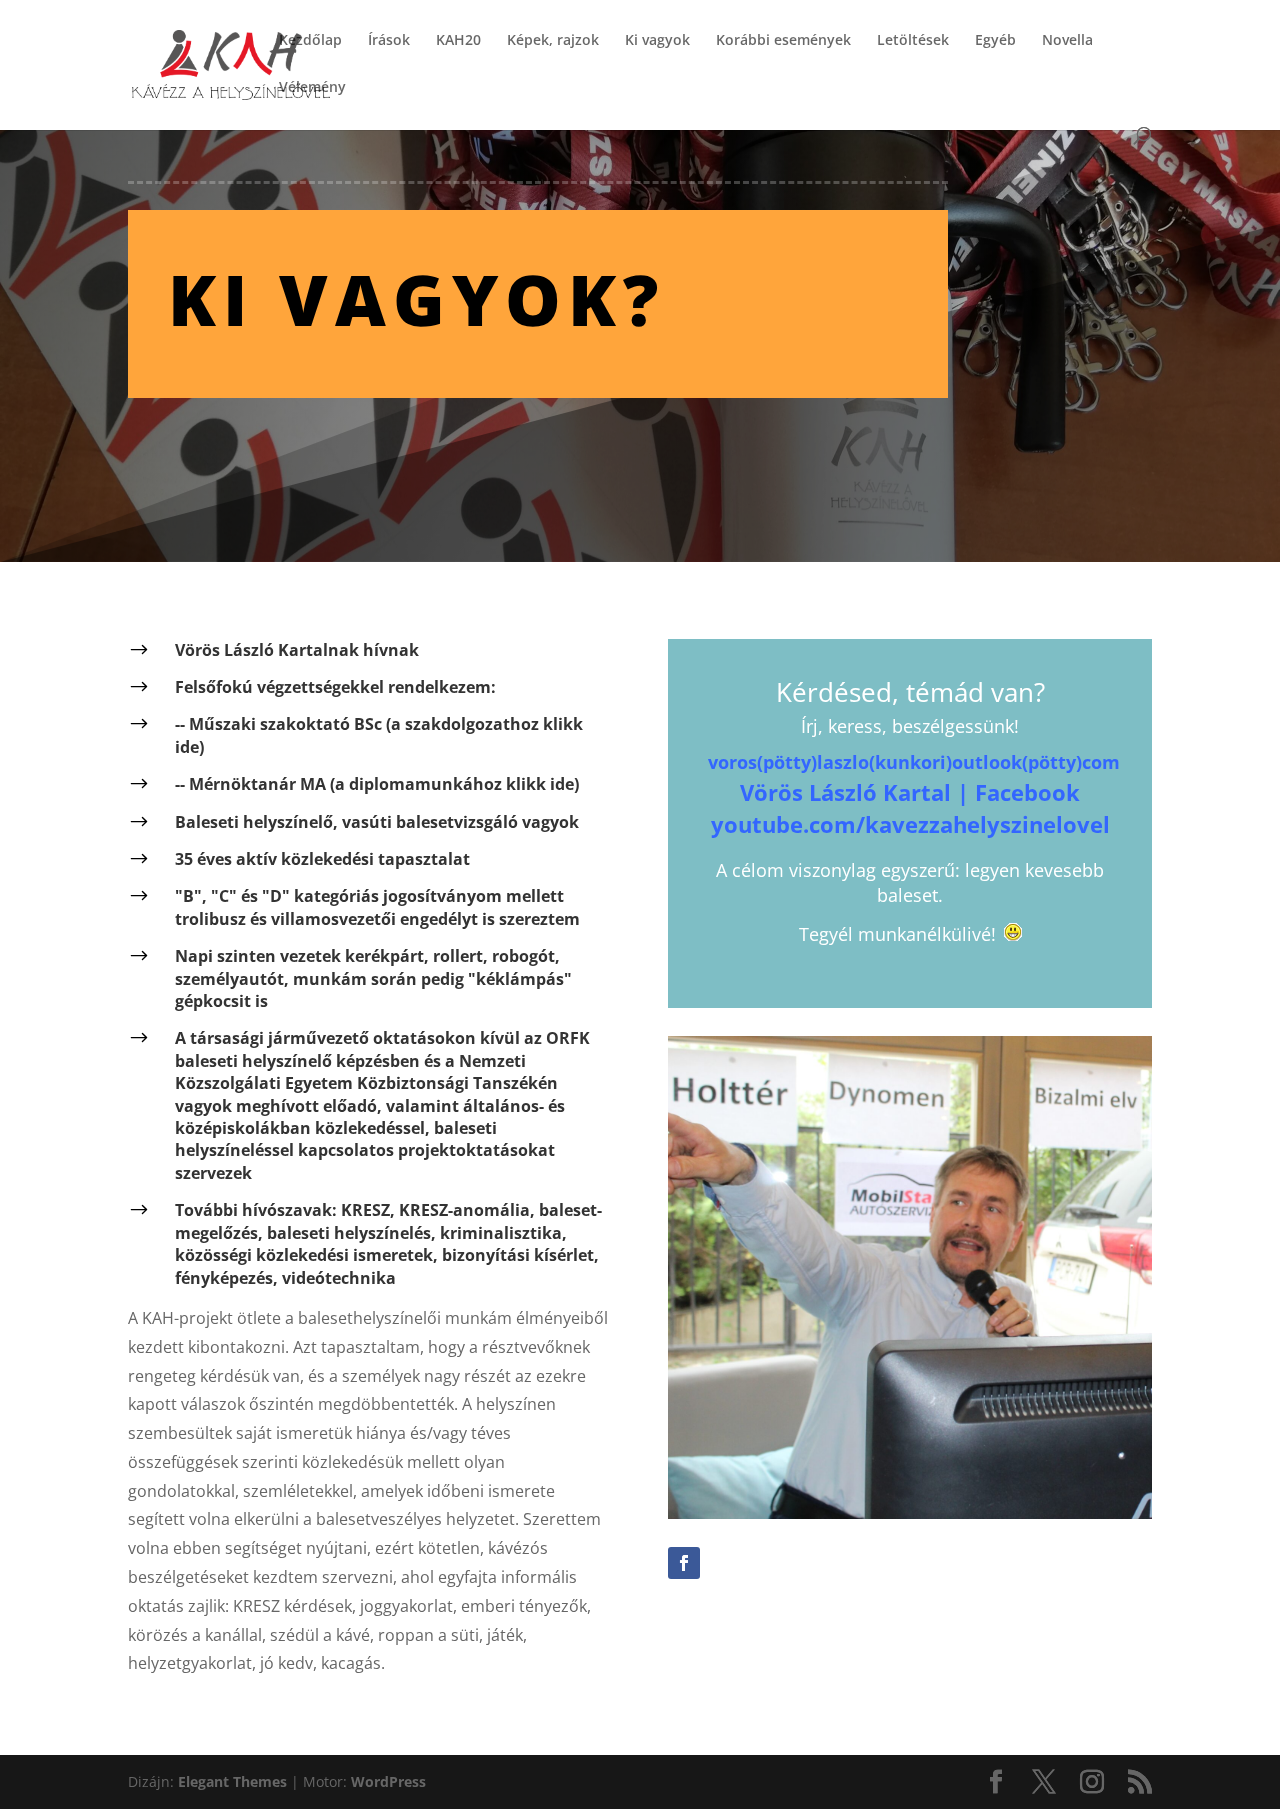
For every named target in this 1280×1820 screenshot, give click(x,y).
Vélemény (312, 88)
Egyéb (995, 41)
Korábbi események (783, 41)
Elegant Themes (232, 1781)
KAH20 (458, 41)
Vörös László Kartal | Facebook (910, 792)
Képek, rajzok (553, 41)
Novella (1067, 41)
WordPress (388, 1781)
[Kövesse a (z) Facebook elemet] (684, 1563)
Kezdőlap (310, 41)
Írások (389, 41)
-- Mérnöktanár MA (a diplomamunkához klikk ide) (377, 784)
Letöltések (913, 41)
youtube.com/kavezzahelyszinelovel (910, 824)
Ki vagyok (657, 41)
